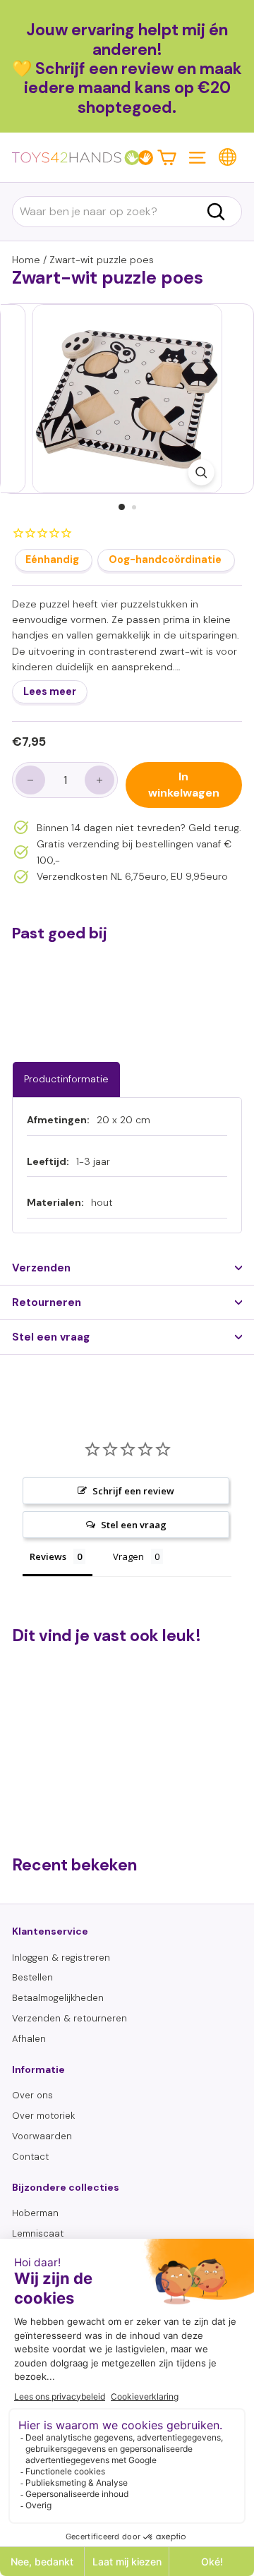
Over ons (32, 2095)
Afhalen (29, 2039)
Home (26, 260)
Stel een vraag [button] (134, 1525)
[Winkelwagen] (167, 157)
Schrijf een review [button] (133, 1491)
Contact (30, 2157)
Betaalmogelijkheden (58, 1998)
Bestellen (32, 1977)
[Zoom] (201, 472)
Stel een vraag (51, 1337)
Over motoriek (43, 2116)
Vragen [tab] (128, 1556)
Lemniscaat (38, 2233)
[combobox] (127, 212)
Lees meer (50, 691)
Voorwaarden (42, 2136)
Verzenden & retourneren (69, 2018)
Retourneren (47, 1302)
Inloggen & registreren (61, 1958)
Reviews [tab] (48, 1556)
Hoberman (35, 2213)
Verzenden (41, 1268)
